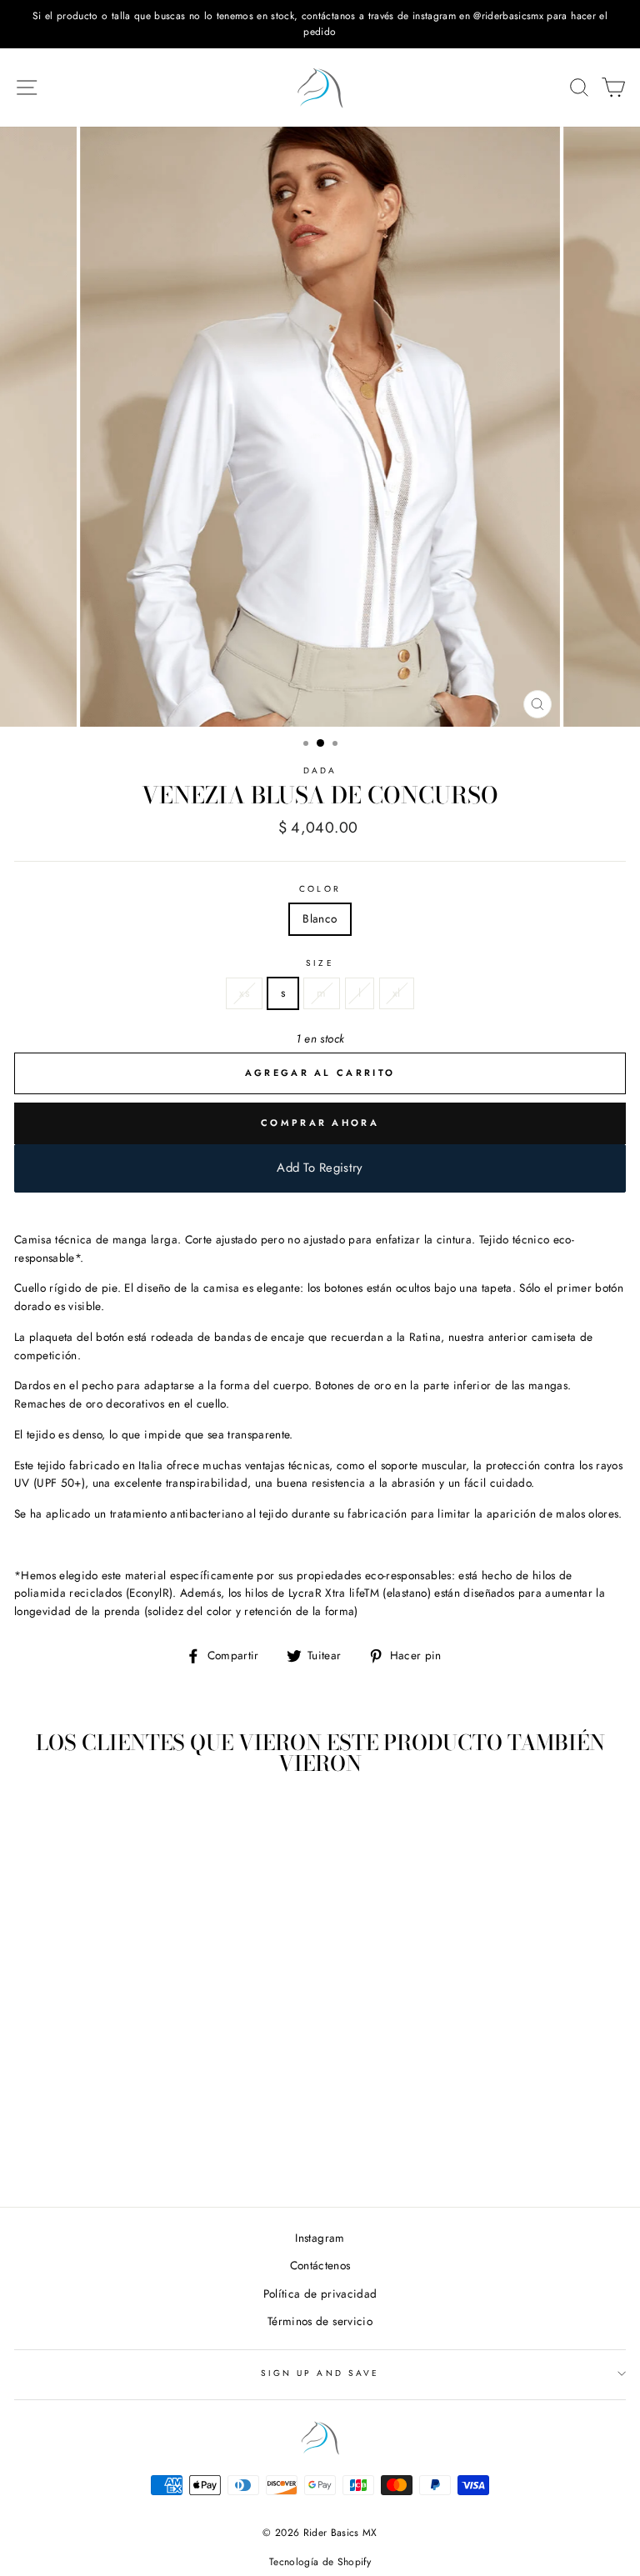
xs (244, 993)
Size (320, 963)
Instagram (320, 2238)
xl (397, 993)
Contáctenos (320, 2265)
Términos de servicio (320, 2321)
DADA (320, 770)
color (320, 889)
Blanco (320, 918)
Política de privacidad (320, 2293)
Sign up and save (320, 2373)
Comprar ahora (320, 1123)
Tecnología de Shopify (320, 2562)
